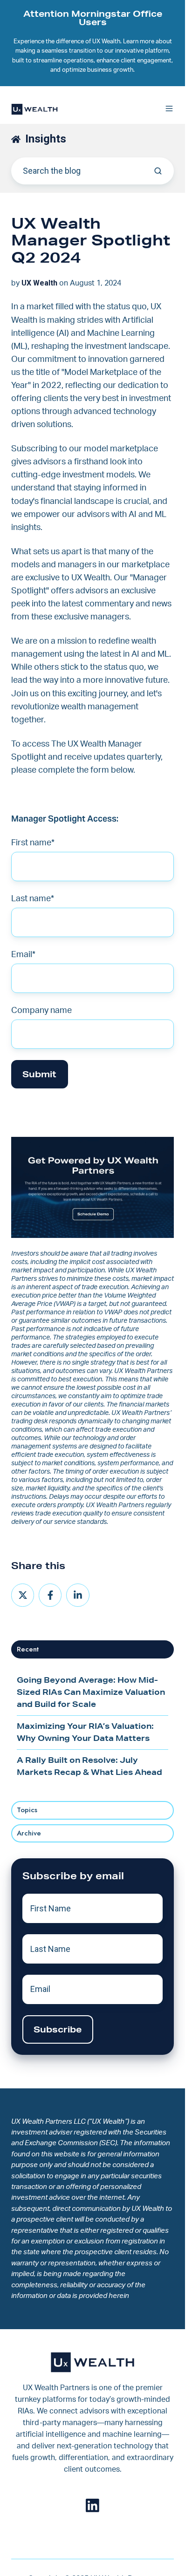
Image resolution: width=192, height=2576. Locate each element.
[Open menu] (169, 109)
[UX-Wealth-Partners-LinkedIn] (93, 2505)
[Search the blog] (158, 171)
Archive (29, 1833)
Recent (28, 1649)
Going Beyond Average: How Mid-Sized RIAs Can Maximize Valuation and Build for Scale (91, 1692)
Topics (27, 1810)
